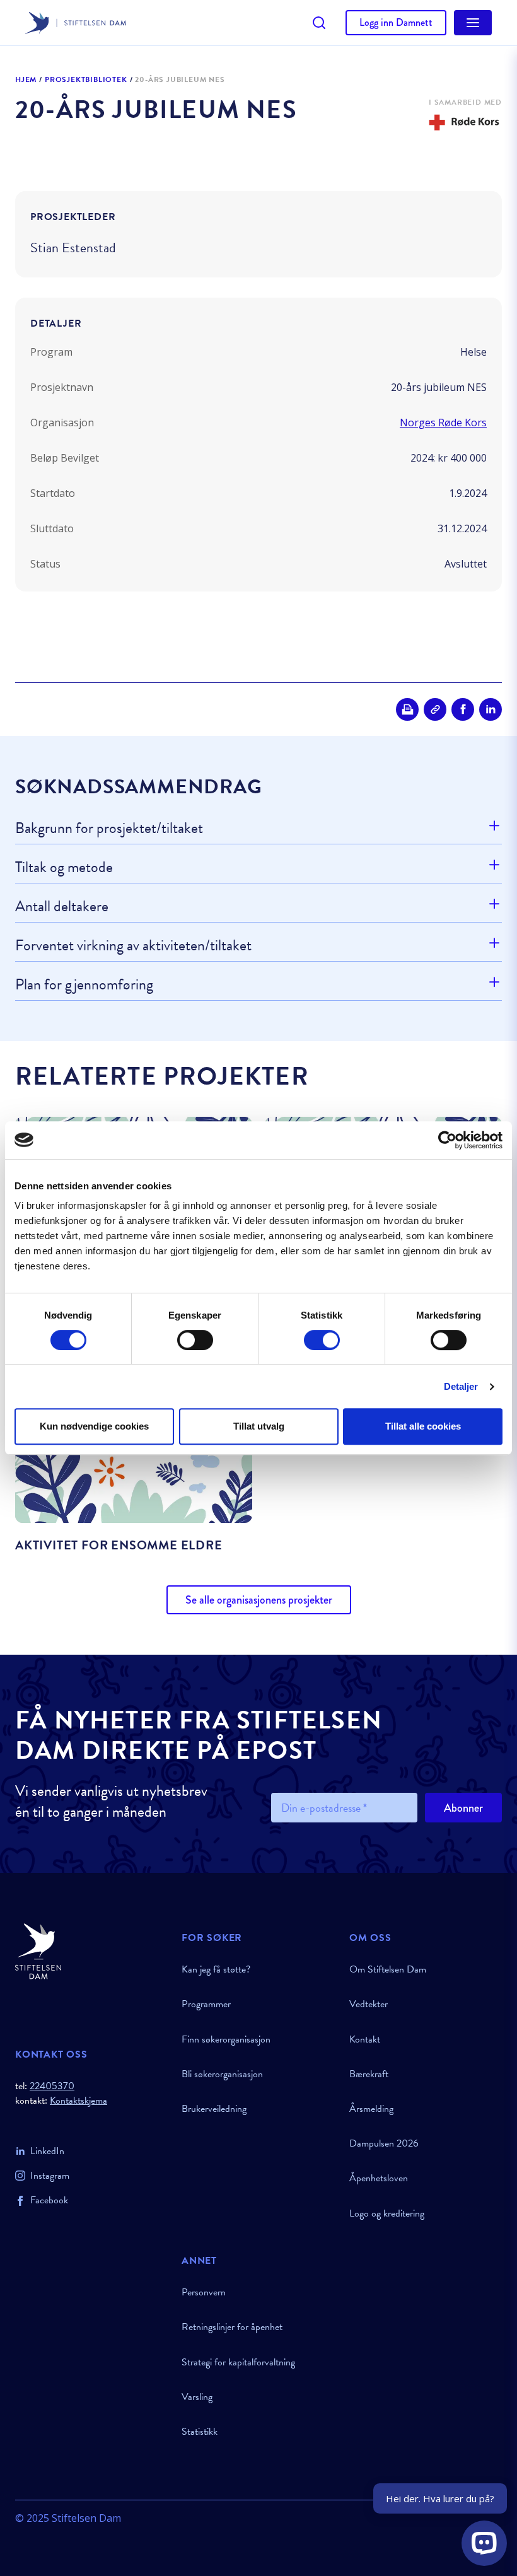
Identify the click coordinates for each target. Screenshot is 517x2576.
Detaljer (461, 1386)
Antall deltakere (62, 906)
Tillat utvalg (259, 1426)
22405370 (52, 2086)
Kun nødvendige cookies (94, 1426)
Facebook (49, 2200)
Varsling (197, 2397)
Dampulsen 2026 (384, 2143)
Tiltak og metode (64, 867)
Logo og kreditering (387, 2213)
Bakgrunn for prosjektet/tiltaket (109, 829)
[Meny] (473, 23)
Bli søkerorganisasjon (222, 2074)
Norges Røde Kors (443, 423)
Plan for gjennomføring (84, 984)
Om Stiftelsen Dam (388, 1969)
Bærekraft (369, 2074)
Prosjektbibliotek (86, 80)
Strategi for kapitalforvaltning (238, 2362)
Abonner (463, 1808)
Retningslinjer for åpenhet (232, 2327)
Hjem (26, 80)
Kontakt (365, 2039)
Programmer (206, 2004)
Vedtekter (369, 2004)
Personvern (204, 2292)
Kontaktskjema (78, 2101)
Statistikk (200, 2432)
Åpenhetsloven (379, 2178)
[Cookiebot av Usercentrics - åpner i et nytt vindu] (447, 1140)
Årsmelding (371, 2109)
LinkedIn (47, 2151)
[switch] (195, 1340)
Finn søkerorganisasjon (226, 2039)
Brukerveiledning (214, 2109)
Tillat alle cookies (423, 1426)
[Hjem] (91, 1951)
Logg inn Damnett (396, 22)
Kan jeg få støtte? (216, 1969)
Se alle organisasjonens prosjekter (259, 1600)
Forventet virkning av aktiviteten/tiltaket (133, 945)
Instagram (50, 2176)
